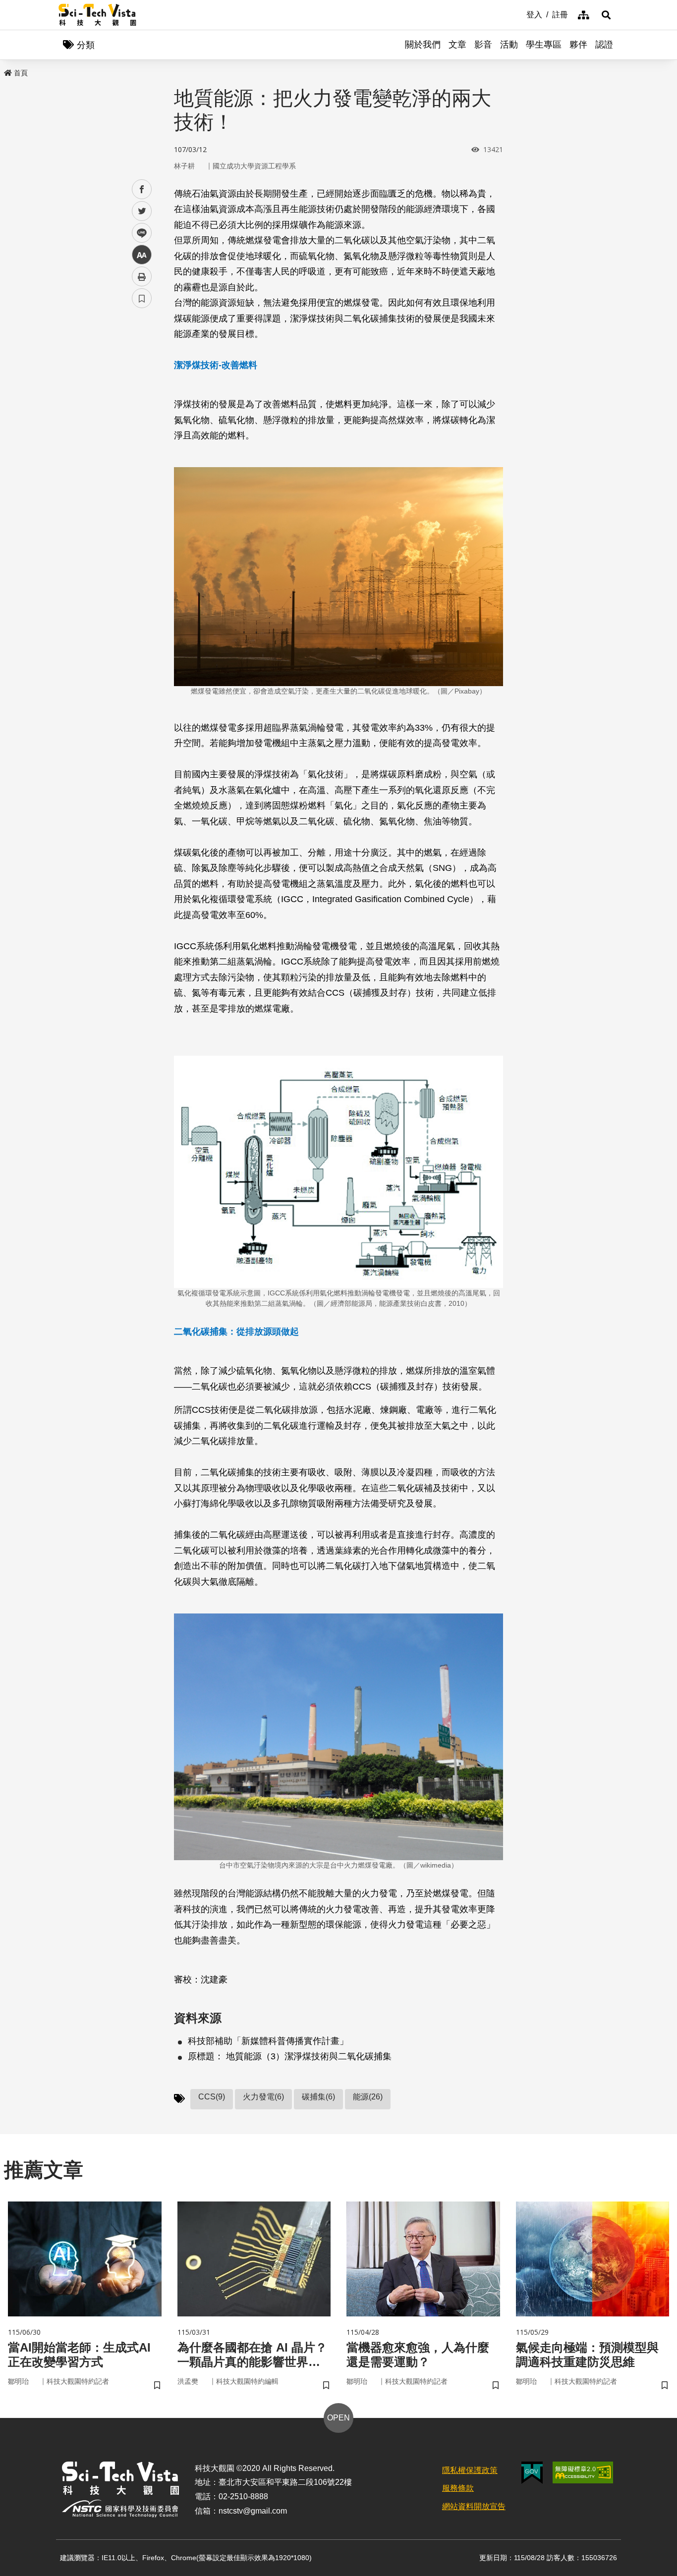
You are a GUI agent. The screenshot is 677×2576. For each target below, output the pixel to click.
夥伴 (578, 45)
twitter (142, 211)
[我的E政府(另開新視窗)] (532, 2473)
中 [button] (142, 255)
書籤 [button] (142, 298)
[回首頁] (97, 15)
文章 (457, 45)
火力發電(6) (263, 2097)
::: (519, 14)
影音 (483, 45)
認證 (604, 45)
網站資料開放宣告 (474, 2506)
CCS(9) (212, 2097)
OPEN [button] (338, 2418)
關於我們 (423, 45)
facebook (142, 189)
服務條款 (458, 2488)
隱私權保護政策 (470, 2470)
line (139, 233)
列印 (142, 276)
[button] (606, 15)
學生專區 (544, 45)
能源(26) (368, 2097)
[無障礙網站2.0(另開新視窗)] (583, 2472)
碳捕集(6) (318, 2097)
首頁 (21, 73)
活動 (509, 45)
